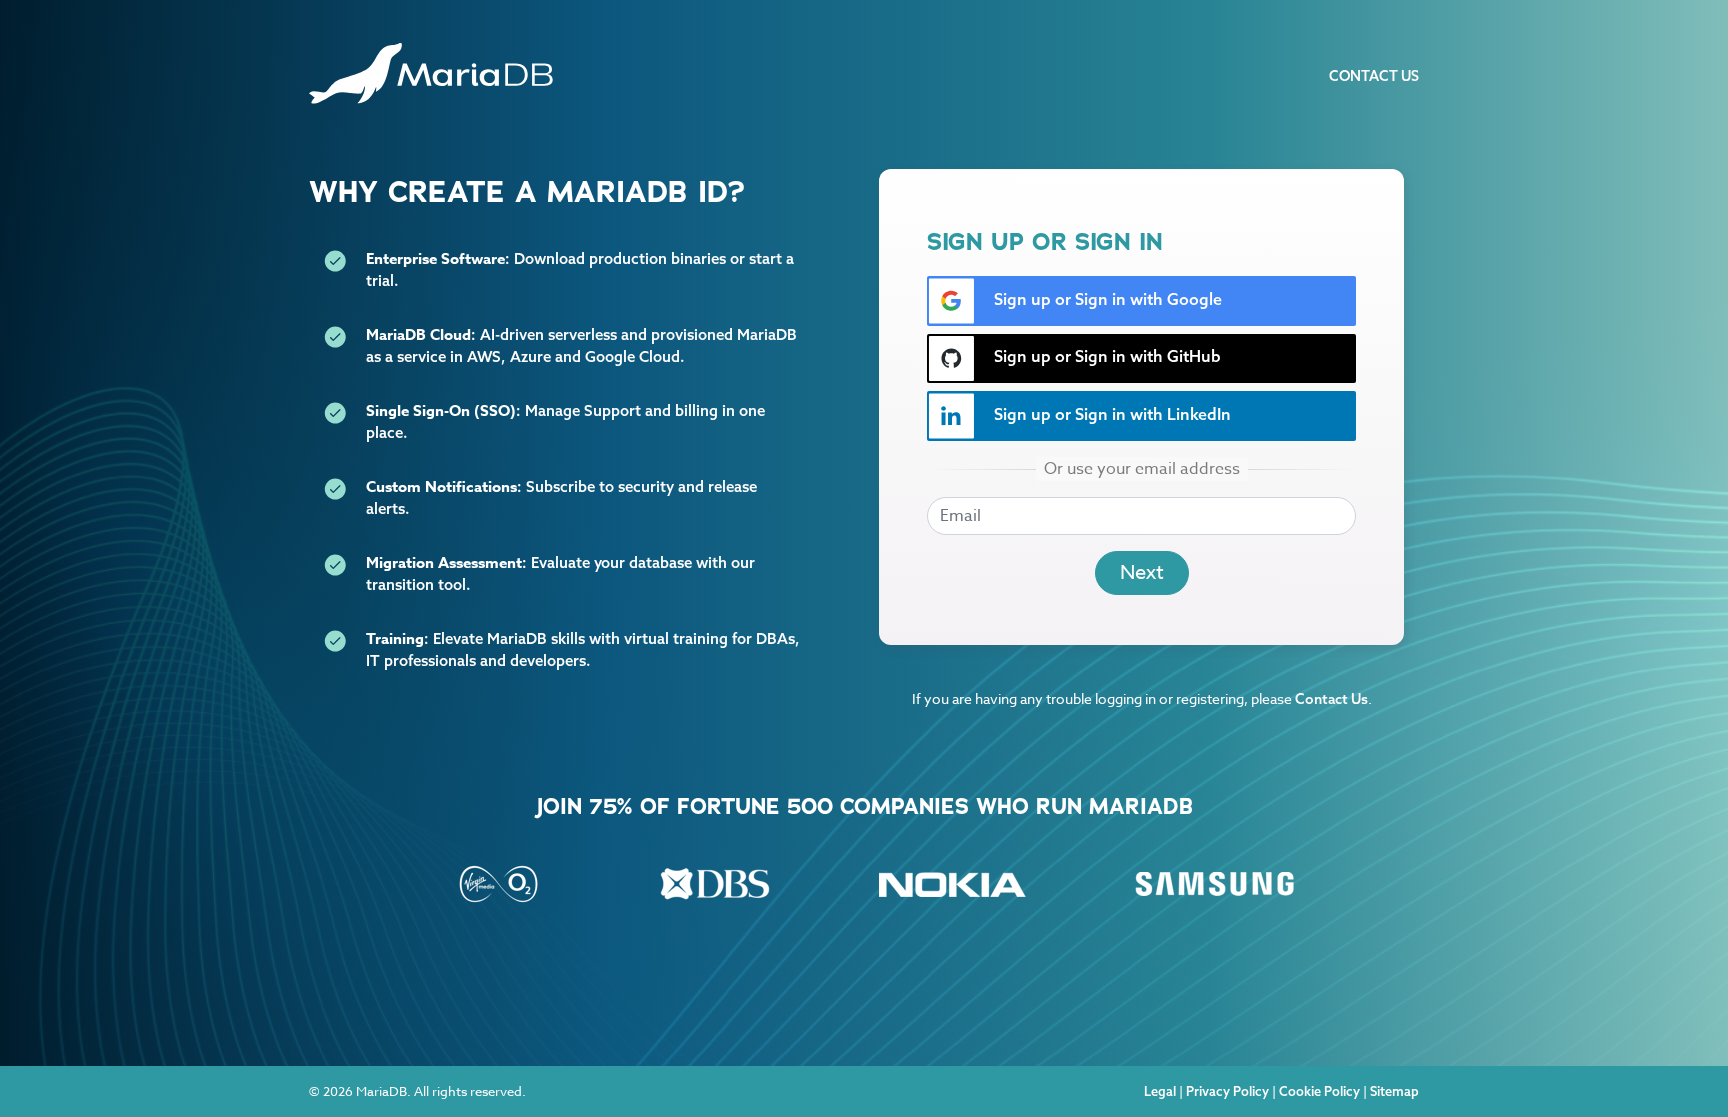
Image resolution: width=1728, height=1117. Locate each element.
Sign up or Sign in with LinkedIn (1110, 414)
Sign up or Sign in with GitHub (1105, 356)
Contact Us (1374, 76)
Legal (1160, 1091)
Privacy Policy (1227, 1091)
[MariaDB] (431, 73)
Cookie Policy (1319, 1091)
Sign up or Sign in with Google (1106, 299)
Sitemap (1394, 1091)
